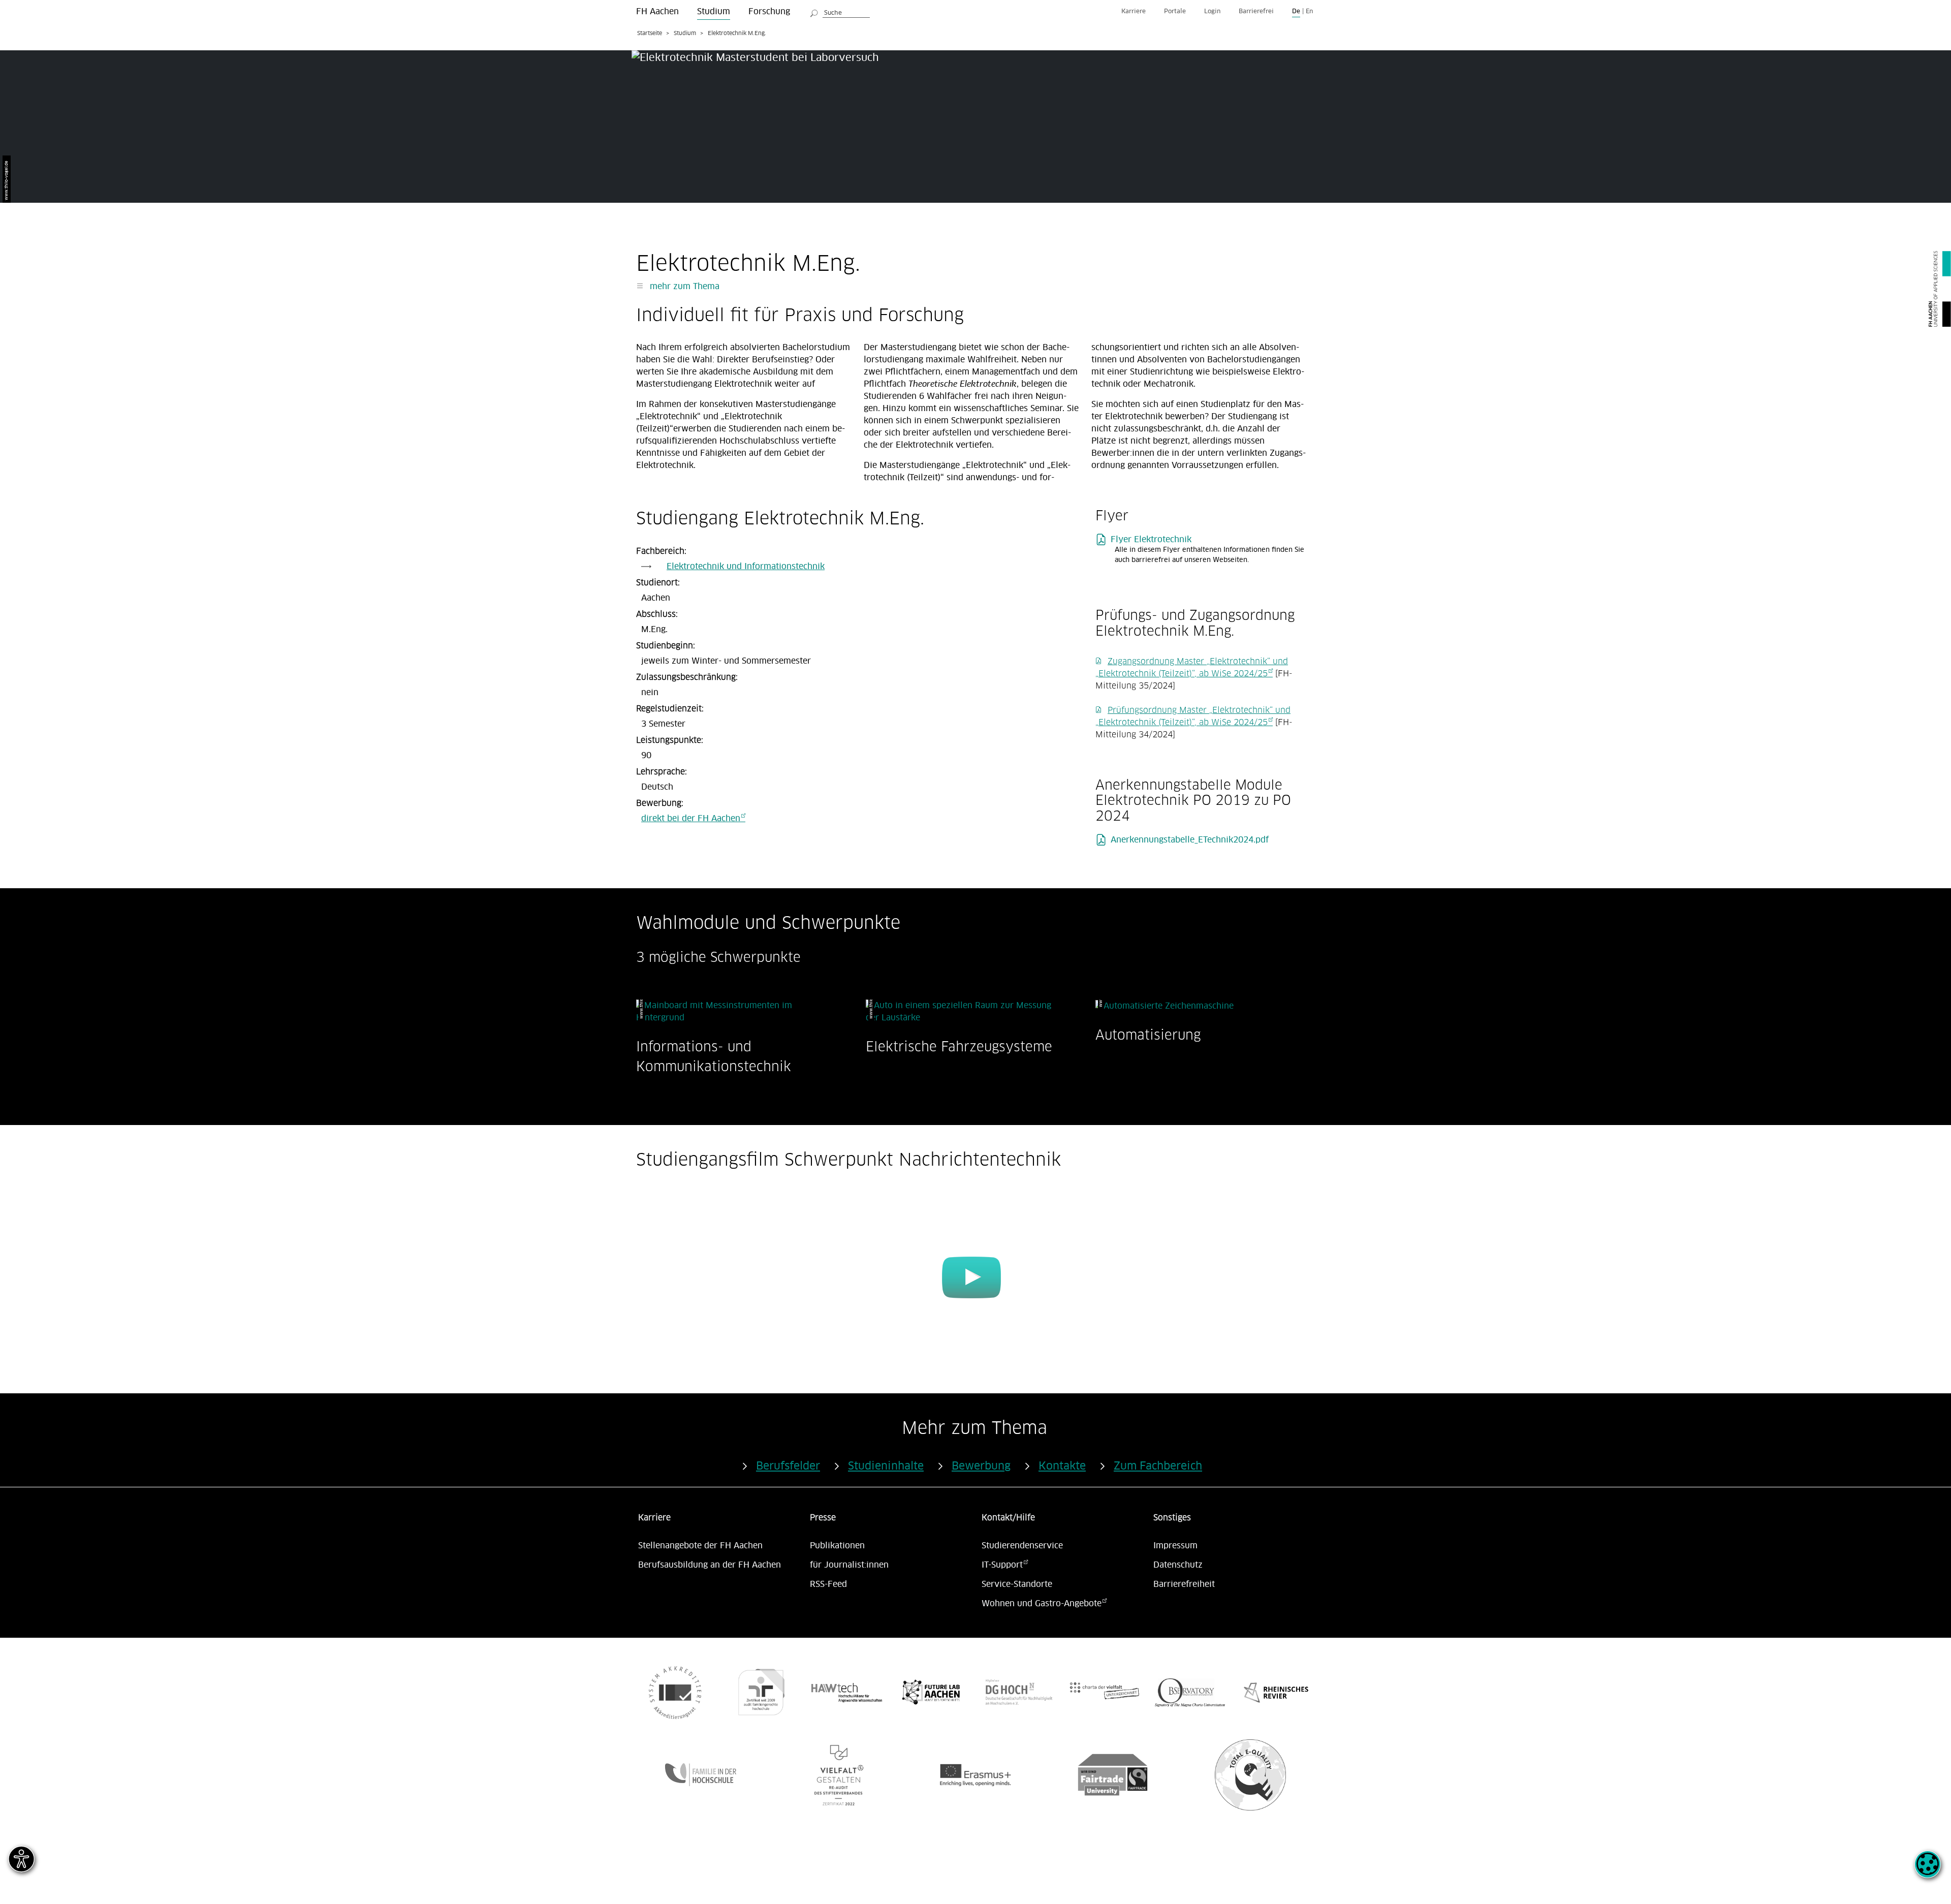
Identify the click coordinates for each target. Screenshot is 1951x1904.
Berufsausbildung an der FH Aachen (710, 1565)
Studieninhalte (886, 1466)
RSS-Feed (828, 1584)
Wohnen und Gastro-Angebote (1042, 1604)
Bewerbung (981, 1466)
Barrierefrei (1256, 11)
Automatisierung (1148, 1035)
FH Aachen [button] (657, 12)
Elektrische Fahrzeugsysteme (959, 1047)
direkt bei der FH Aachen (691, 819)
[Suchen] (814, 12)
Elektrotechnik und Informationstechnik (746, 567)
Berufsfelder (788, 1466)
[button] (1928, 1870)
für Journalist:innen (849, 1565)
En (1309, 11)
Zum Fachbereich (1158, 1466)
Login (1212, 11)
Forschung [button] (769, 12)
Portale (1175, 11)
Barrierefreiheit (1184, 1584)
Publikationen (837, 1546)
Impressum (1175, 1546)
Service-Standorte (1017, 1584)
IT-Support (1002, 1565)
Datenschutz (1178, 1565)
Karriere (1134, 11)
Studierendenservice (1022, 1546)
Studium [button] (714, 12)
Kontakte (1062, 1466)
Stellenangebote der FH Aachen (700, 1546)
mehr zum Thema (683, 287)
